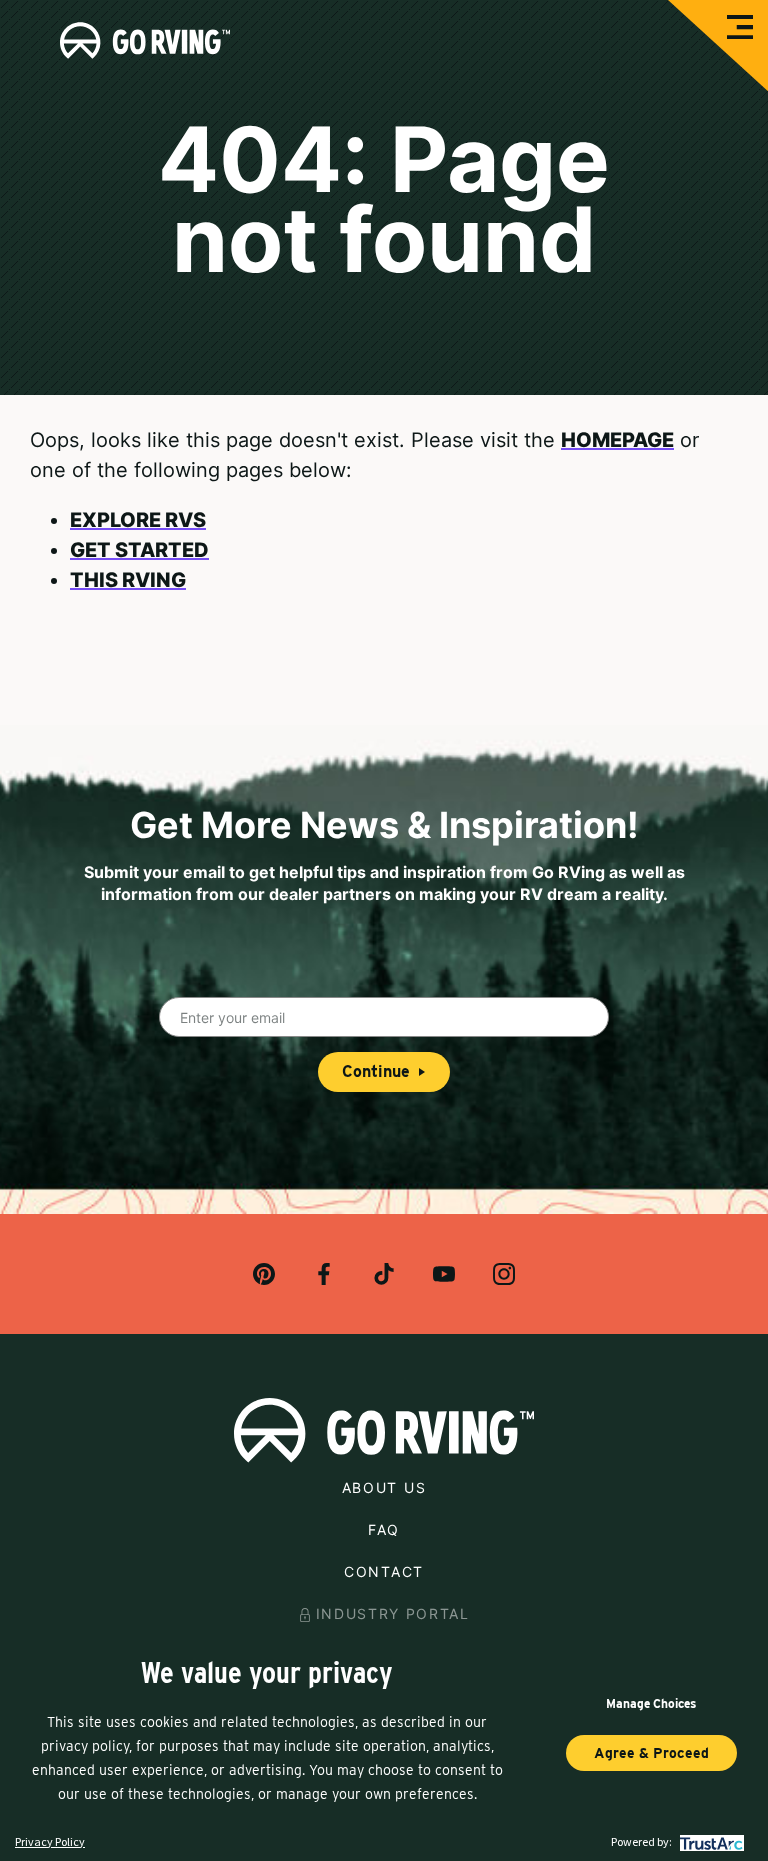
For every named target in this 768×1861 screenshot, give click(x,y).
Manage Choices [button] (651, 1703)
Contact (384, 1571)
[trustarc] (709, 1841)
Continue (376, 1071)
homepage (617, 440)
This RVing (128, 580)
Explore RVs (138, 520)
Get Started (139, 550)
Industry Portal (393, 1613)
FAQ (384, 1529)
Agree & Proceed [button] (651, 1753)
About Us (384, 1487)
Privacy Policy (50, 1841)
